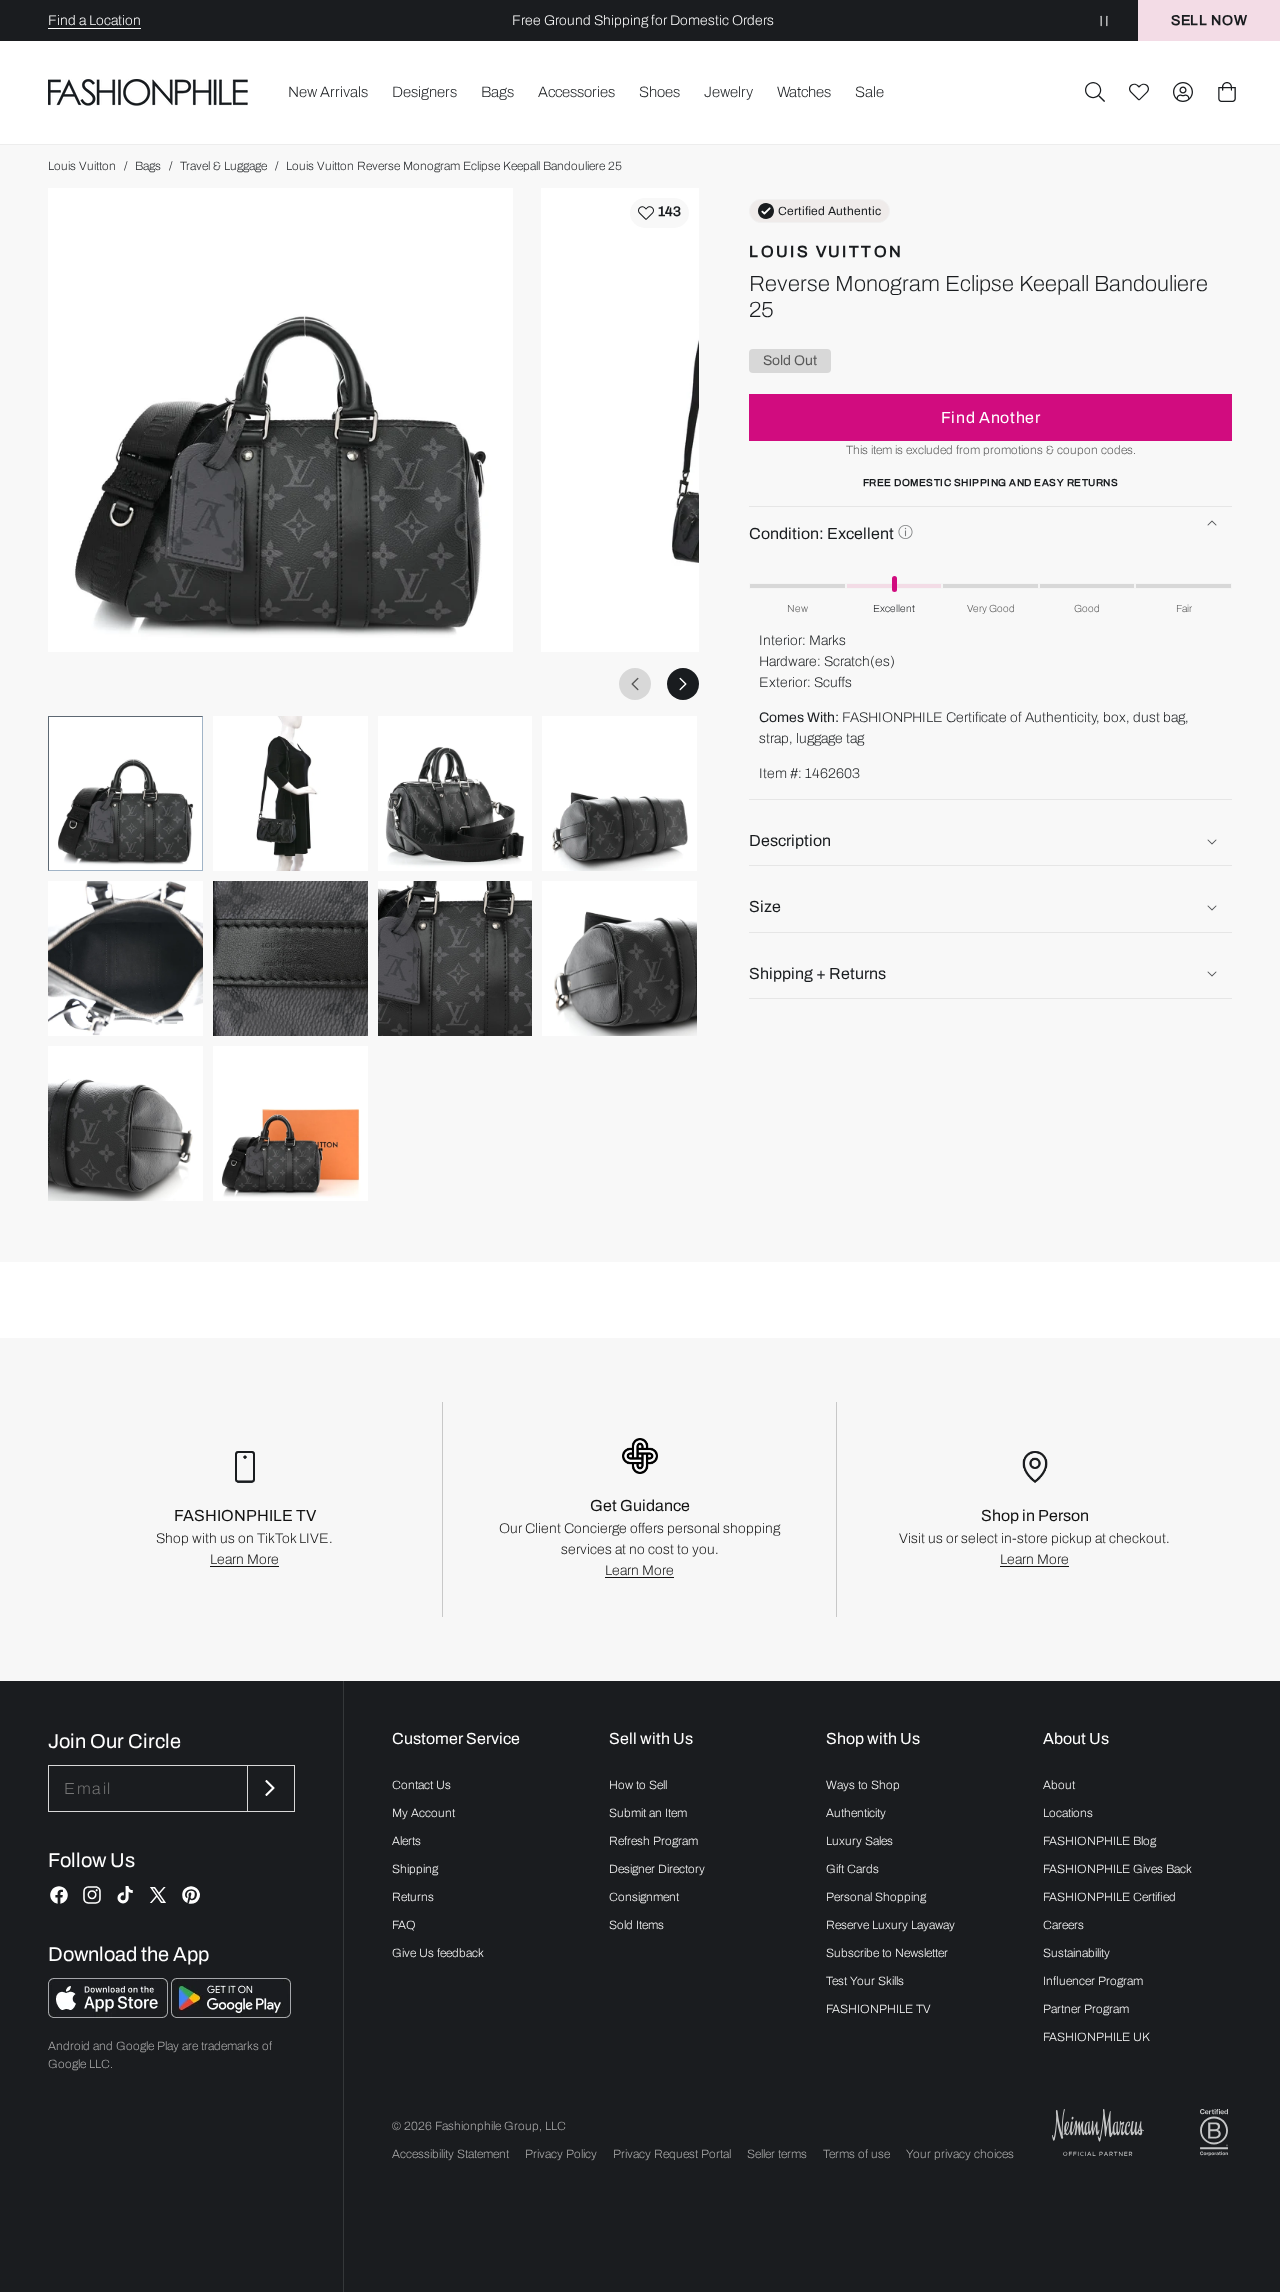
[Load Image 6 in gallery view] (290, 958)
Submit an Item (648, 1813)
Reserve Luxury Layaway (890, 1925)
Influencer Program (1093, 1981)
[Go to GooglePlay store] (231, 2012)
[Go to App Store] (109, 2012)
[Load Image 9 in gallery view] (125, 1123)
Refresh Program (653, 1841)
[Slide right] (683, 684)
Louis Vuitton (82, 166)
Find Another (991, 417)
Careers (1063, 1925)
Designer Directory (657, 1869)
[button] (1095, 92)
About (1059, 1785)
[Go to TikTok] (125, 1895)
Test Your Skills (865, 1981)
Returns (413, 1897)
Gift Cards (852, 1869)
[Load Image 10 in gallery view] (290, 1123)
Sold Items (636, 1925)
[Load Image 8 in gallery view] (619, 958)
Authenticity (856, 1813)
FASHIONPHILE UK (1096, 2037)
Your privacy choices (960, 2154)
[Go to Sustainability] (1214, 2132)
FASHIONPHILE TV (878, 2009)
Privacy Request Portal (672, 2154)
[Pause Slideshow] (1104, 20)
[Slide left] (635, 684)
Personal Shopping (876, 1897)
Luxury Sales (859, 1841)
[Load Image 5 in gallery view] (125, 958)
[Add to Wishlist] (659, 213)
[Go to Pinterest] (191, 1895)
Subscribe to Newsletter (887, 1953)
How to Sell (638, 1785)
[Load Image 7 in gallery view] (455, 958)
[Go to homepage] (148, 92)
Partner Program (1086, 2009)
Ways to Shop (863, 1785)
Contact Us (421, 1785)
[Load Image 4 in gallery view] (619, 793)
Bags (148, 166)
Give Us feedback (438, 1953)
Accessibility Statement (450, 2154)
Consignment (644, 1897)
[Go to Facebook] (59, 1895)
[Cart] (1227, 92)
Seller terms (777, 2154)
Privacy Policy (561, 2154)
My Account (423, 1813)
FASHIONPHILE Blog (1099, 1841)
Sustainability (1076, 1953)
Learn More (244, 1559)
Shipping (415, 1869)
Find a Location (94, 20)
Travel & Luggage (223, 166)
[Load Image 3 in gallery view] (455, 793)
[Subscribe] (269, 1788)
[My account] (1183, 92)
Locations (1068, 1813)
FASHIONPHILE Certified (1109, 1897)
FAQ (404, 1925)
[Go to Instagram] (92, 1895)
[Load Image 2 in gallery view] (290, 793)
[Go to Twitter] (158, 1895)
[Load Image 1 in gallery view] (125, 793)
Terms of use (856, 2154)
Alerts (406, 1841)
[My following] (1139, 92)
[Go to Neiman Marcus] (1098, 2132)
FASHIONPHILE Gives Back (1117, 1869)
